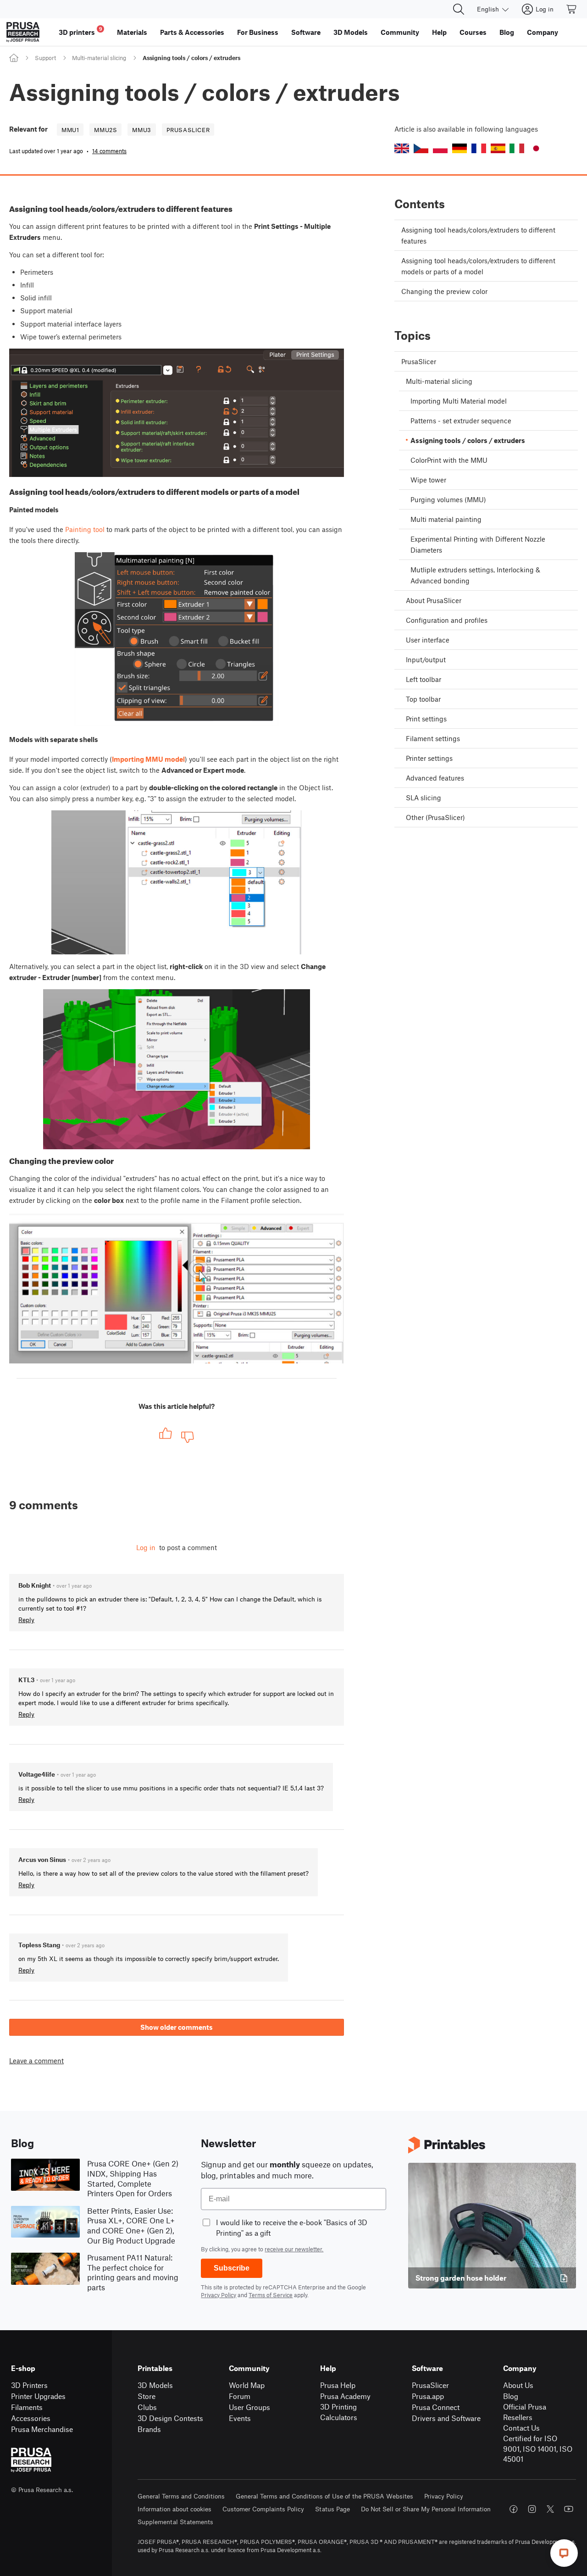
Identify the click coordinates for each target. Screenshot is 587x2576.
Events (240, 2418)
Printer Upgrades (38, 2396)
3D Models (155, 2385)
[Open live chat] (564, 2553)
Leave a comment (36, 2061)
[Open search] (459, 9)
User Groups (249, 2407)
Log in (146, 1547)
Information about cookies (174, 2509)
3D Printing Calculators (339, 2412)
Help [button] (439, 32)
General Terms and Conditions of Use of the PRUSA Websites (324, 2496)
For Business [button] (258, 32)
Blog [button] (507, 32)
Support (45, 58)
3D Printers (29, 2385)
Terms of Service (271, 2295)
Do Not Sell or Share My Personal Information (426, 2509)
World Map (247, 2385)
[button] (402, 148)
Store (147, 2396)
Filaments (27, 2407)
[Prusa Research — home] (23, 32)
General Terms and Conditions (181, 2496)
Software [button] (306, 32)
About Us (518, 2385)
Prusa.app (428, 2396)
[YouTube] (569, 2509)
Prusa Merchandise (42, 2429)
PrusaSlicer (430, 2385)
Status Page (332, 2509)
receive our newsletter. (294, 2249)
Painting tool (85, 529)
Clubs (147, 2407)
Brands (149, 2429)
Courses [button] (473, 32)
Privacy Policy (219, 2295)
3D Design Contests (170, 2418)
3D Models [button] (351, 32)
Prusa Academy (345, 2396)
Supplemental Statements (175, 2522)
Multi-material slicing (99, 58)
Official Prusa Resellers (525, 2412)
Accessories (31, 2418)
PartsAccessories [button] (192, 32)
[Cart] (572, 9)
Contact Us (521, 2428)
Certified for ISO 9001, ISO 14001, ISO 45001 (538, 2449)
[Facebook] (514, 2509)
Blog (511, 2396)
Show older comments (177, 2027)
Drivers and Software (446, 2418)
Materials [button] (132, 32)
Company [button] (543, 32)
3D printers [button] (80, 31)
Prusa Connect (436, 2407)
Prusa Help (338, 2385)
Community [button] (400, 32)
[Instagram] (532, 2509)
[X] (550, 2509)
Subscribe (232, 2268)
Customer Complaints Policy (263, 2509)
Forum (240, 2396)
